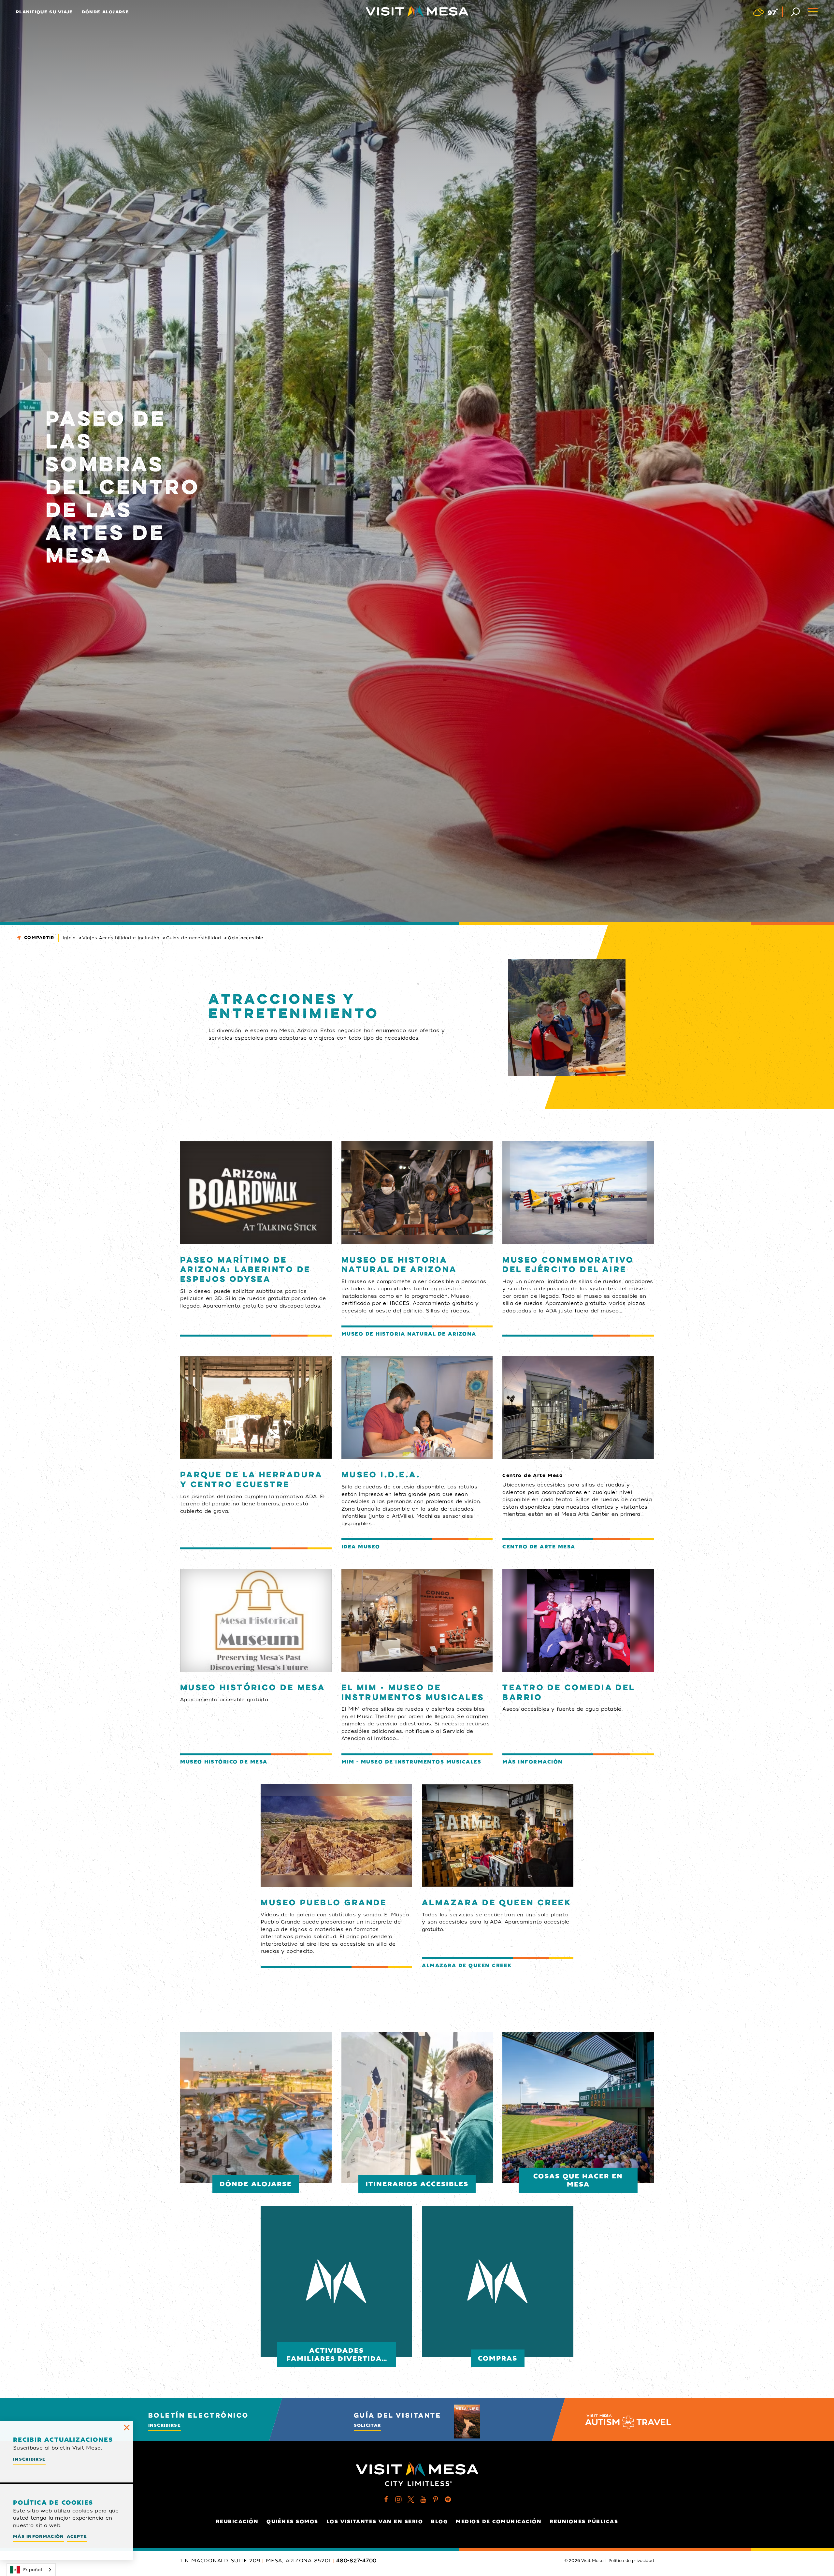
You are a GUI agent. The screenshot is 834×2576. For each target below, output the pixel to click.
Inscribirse (165, 2425)
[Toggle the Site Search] (795, 11)
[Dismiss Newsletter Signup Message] (127, 2427)
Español (33, 2570)
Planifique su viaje (44, 12)
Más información (39, 2536)
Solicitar (367, 2425)
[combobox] (31, 2570)
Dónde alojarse (105, 12)
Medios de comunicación (499, 2522)
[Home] (417, 11)
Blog (439, 2522)
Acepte (77, 2536)
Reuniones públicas (584, 2522)
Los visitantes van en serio (375, 2522)
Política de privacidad (631, 2561)
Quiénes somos (292, 2522)
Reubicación (237, 2522)
